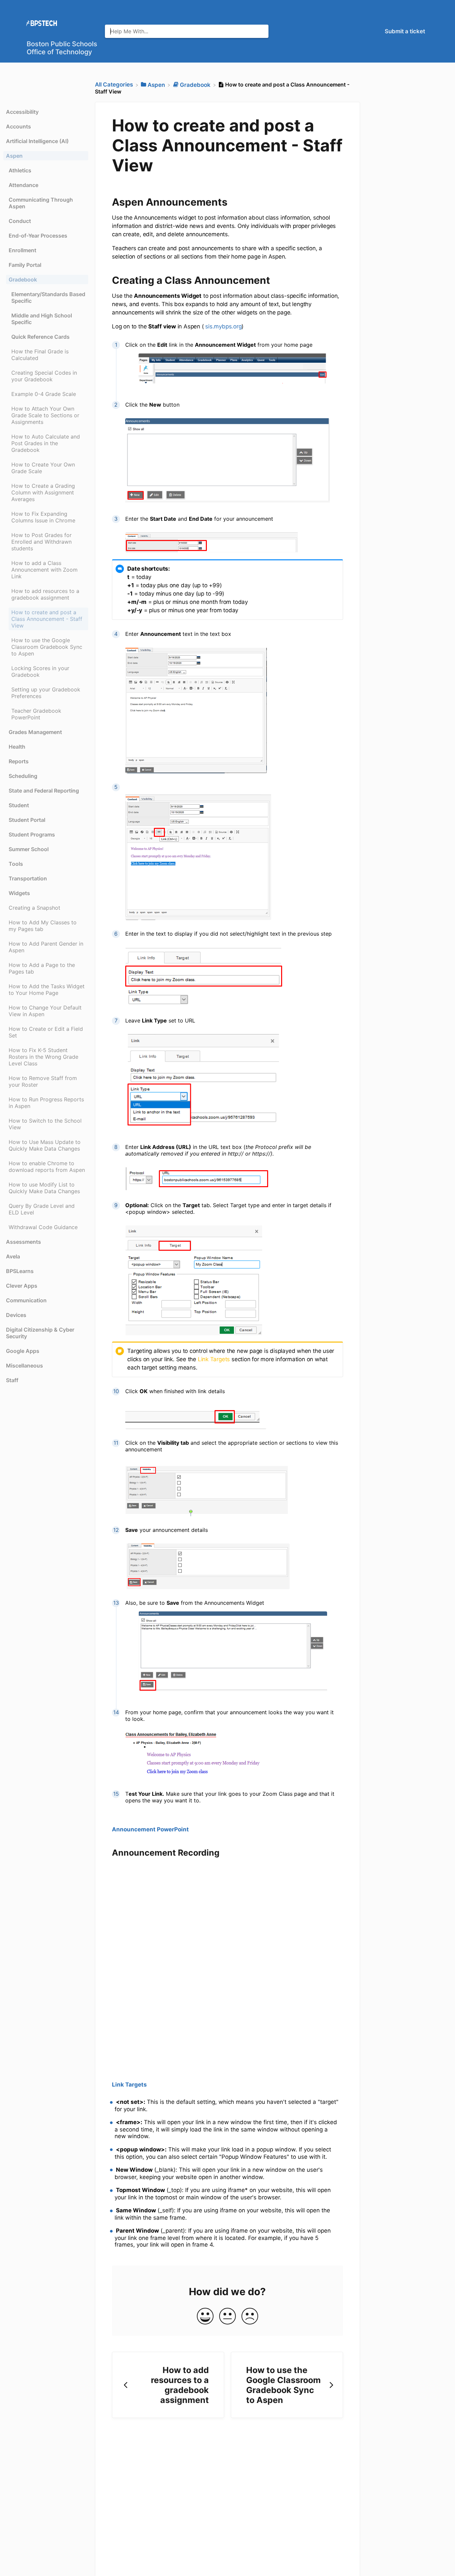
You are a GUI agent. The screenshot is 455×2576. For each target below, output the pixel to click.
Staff (12, 1380)
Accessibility (22, 112)
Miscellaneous (24, 1366)
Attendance (23, 185)
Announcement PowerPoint (150, 1829)
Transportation (28, 878)
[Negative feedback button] (250, 2317)
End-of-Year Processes (38, 236)
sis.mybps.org (223, 326)
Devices (16, 1315)
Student (19, 805)
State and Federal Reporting (44, 791)
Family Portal (25, 265)
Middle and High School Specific (42, 319)
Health (17, 747)
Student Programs (32, 834)
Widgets (19, 893)
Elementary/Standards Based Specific (48, 297)
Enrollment (22, 250)
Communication (26, 1300)
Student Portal (27, 820)
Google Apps (23, 1351)
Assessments (23, 1242)
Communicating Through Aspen (41, 203)
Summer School (29, 849)
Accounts (18, 126)
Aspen (14, 156)
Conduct (20, 221)
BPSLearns (20, 1271)
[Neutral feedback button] (227, 2317)
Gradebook (23, 279)
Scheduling (23, 776)
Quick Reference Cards (40, 337)
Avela (13, 1256)
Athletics (20, 170)
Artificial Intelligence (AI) (37, 141)
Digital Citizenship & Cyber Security (40, 1333)
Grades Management (35, 732)
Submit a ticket (405, 31)
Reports (19, 761)
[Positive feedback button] (205, 2317)
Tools (16, 864)
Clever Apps (22, 1286)
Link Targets (214, 1359)
